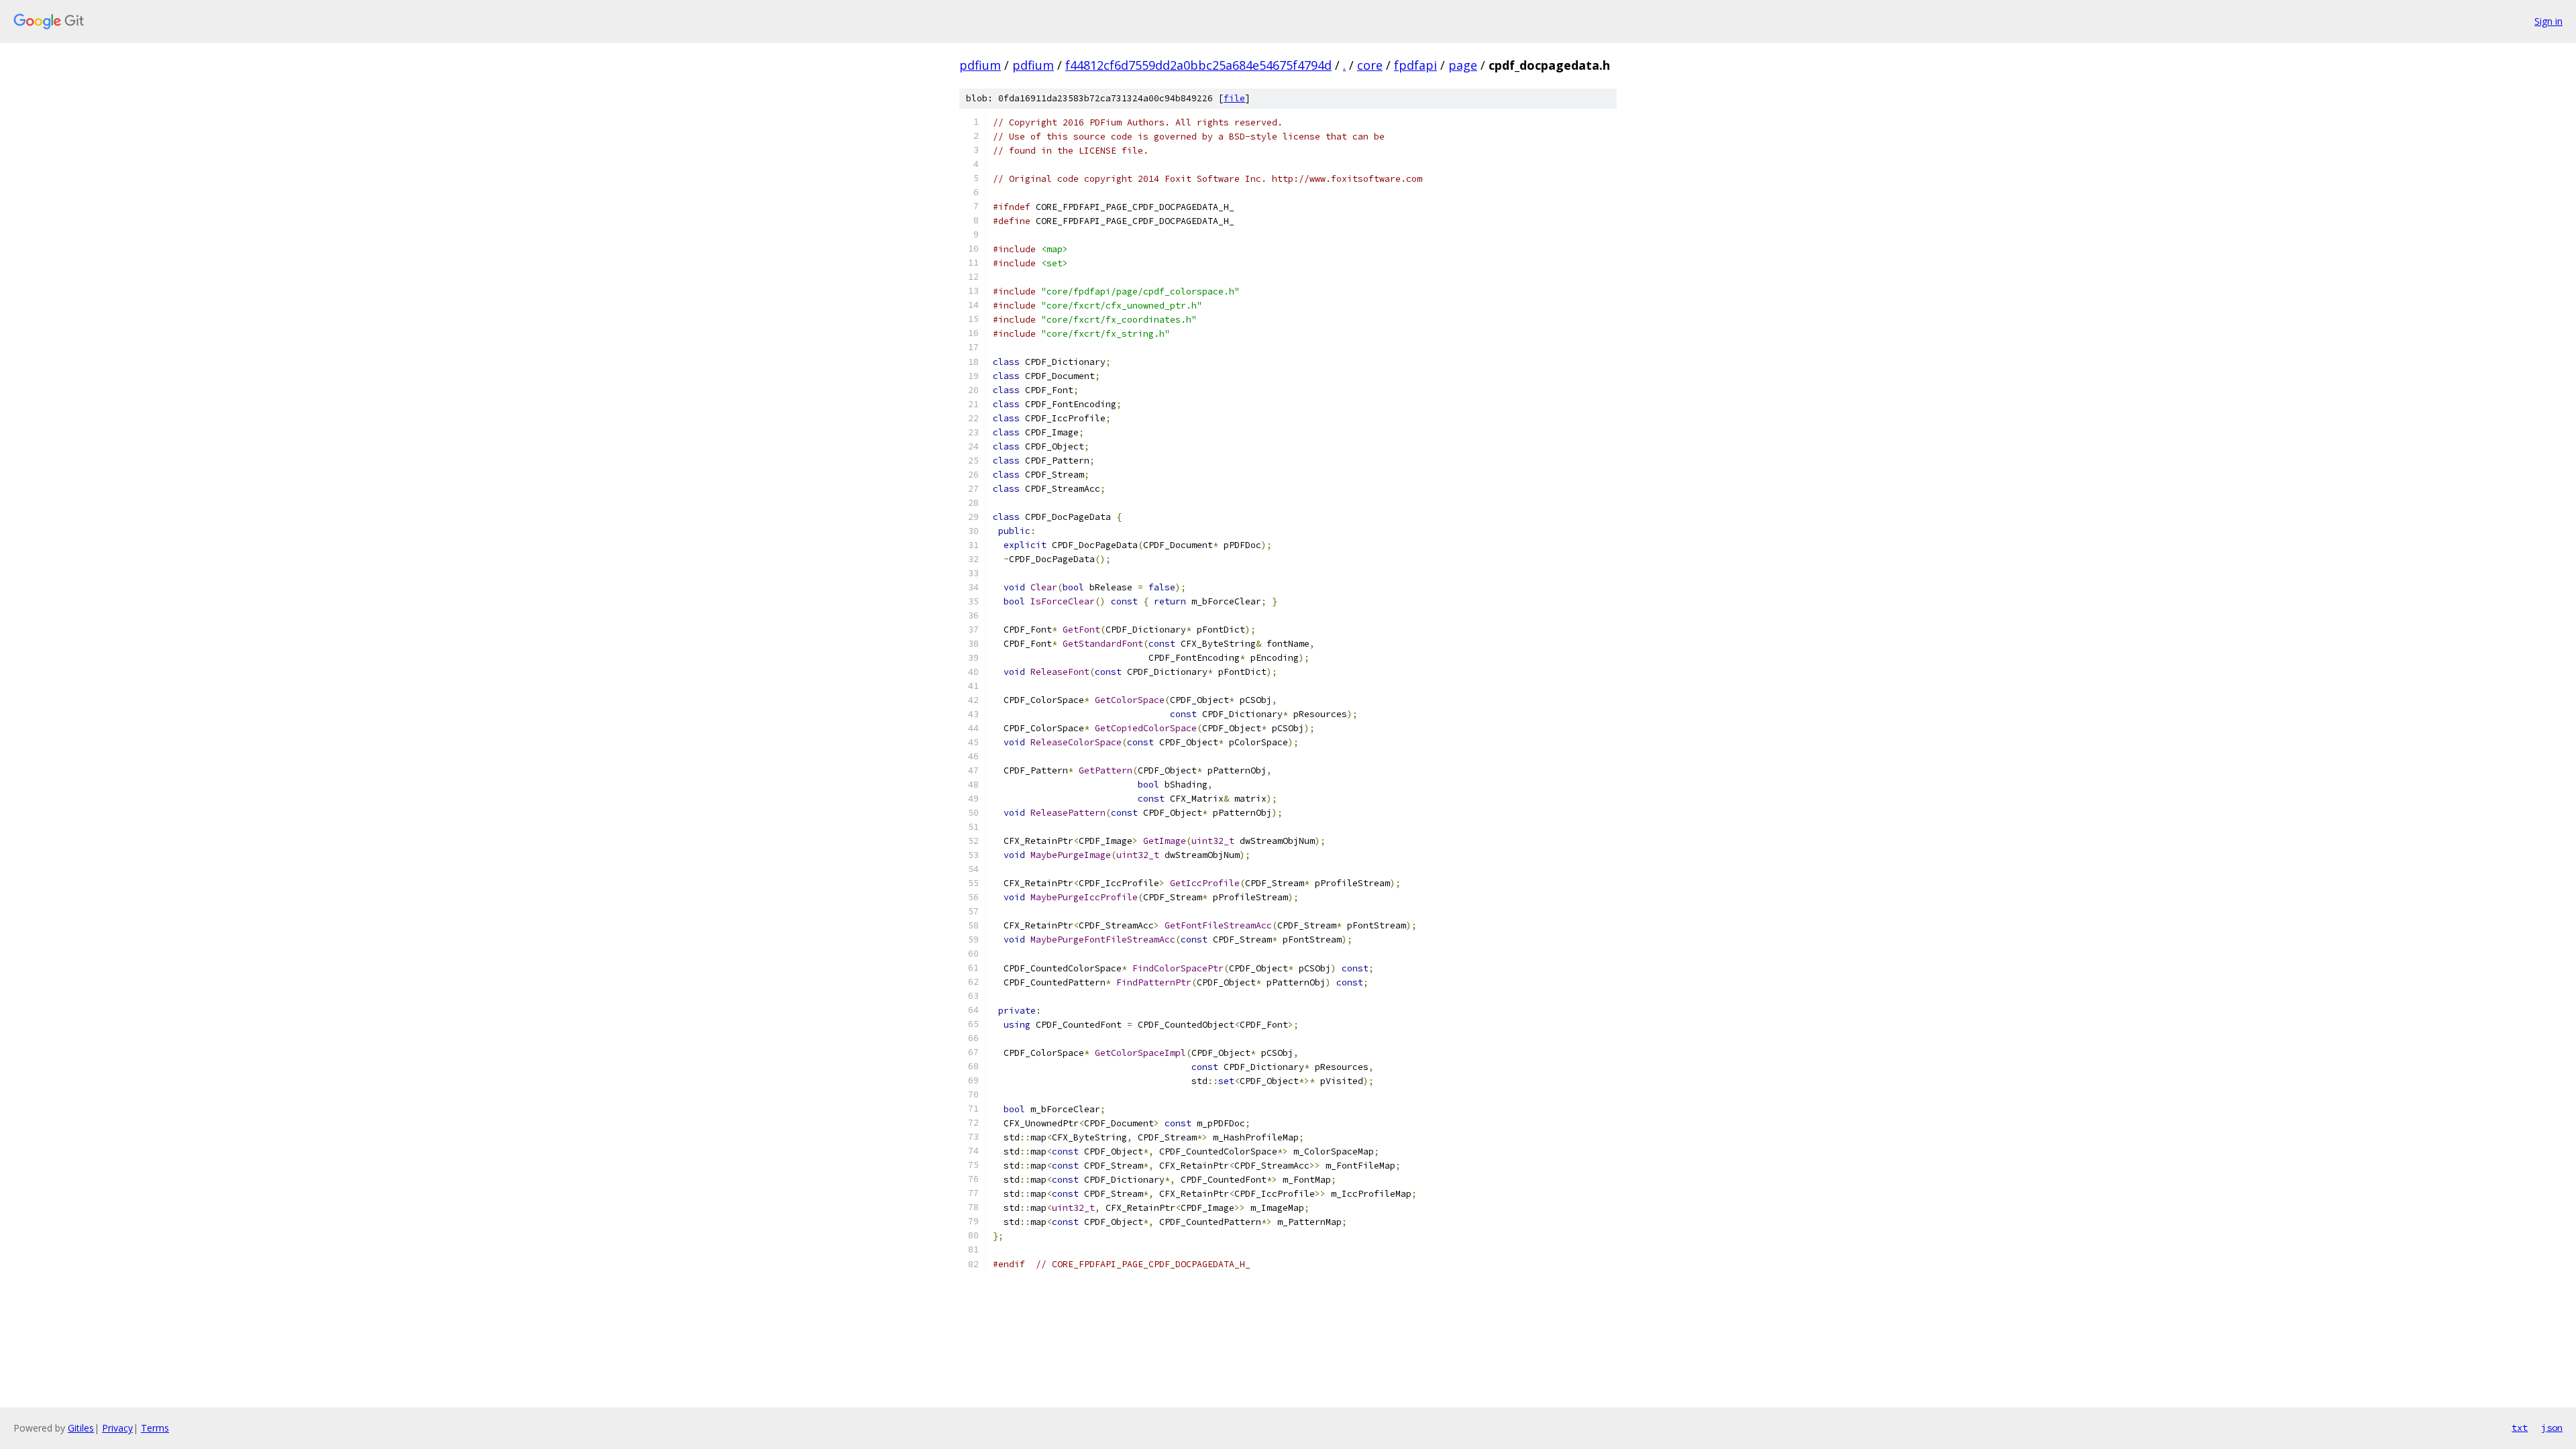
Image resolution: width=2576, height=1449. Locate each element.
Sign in (2548, 21)
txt (2520, 1428)
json (2552, 1428)
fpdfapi (1415, 65)
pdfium (980, 65)
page (1463, 65)
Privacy (117, 1428)
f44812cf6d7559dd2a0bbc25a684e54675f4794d (1198, 65)
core (1370, 65)
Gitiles (81, 1428)
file (1234, 98)
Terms (155, 1428)
